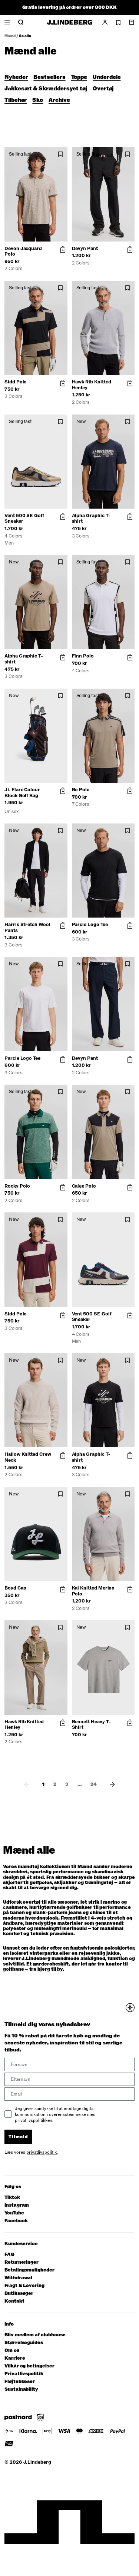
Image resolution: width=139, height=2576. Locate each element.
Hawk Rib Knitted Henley (92, 385)
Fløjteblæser (20, 2382)
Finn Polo (83, 656)
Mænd (10, 36)
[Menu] (7, 22)
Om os (12, 2351)
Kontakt (14, 2301)
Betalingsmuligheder (29, 2270)
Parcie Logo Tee (90, 925)
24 (94, 1784)
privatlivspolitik (42, 2152)
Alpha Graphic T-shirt (91, 519)
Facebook (16, 2221)
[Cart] (132, 22)
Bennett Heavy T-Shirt (91, 1725)
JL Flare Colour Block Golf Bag (22, 793)
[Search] (21, 22)
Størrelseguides (24, 2343)
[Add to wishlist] (60, 154)
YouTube (14, 2213)
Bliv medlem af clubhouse (35, 2335)
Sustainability (21, 2389)
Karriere (15, 2358)
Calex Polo (84, 1186)
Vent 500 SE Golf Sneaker (24, 519)
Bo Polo (81, 790)
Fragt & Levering (24, 2286)
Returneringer (21, 2262)
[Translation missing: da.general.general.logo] (70, 22)
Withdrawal (18, 2278)
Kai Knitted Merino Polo (93, 1591)
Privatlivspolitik (24, 2374)
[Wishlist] (118, 23)
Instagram (17, 2205)
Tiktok (12, 2198)
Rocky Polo (17, 1186)
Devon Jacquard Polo (23, 252)
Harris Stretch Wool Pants (27, 928)
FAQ (9, 2255)
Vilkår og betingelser (29, 2366)
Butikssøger (19, 2294)
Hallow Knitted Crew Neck (28, 1457)
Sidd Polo (16, 382)
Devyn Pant (85, 249)
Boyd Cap (15, 1588)
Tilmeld (18, 2137)
